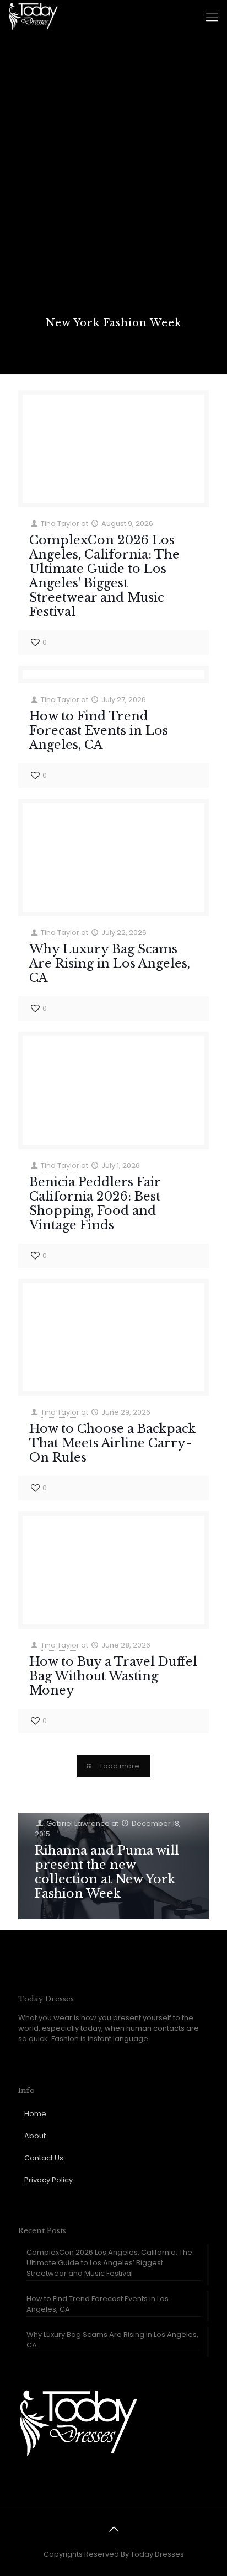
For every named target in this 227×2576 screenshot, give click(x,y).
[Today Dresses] (33, 17)
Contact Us (44, 2158)
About (35, 2136)
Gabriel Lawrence (78, 1823)
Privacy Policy (48, 2180)
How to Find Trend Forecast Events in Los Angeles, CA (99, 731)
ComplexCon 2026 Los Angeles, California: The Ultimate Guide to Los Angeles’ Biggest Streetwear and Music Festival (104, 576)
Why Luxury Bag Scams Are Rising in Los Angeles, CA (110, 963)
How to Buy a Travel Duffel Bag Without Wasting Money (113, 1676)
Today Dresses (157, 2554)
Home (35, 2114)
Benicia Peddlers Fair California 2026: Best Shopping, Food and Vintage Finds (95, 1204)
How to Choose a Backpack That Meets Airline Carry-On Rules (112, 1443)
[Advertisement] (113, 197)
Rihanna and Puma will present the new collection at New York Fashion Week (107, 1872)
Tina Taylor (60, 524)
